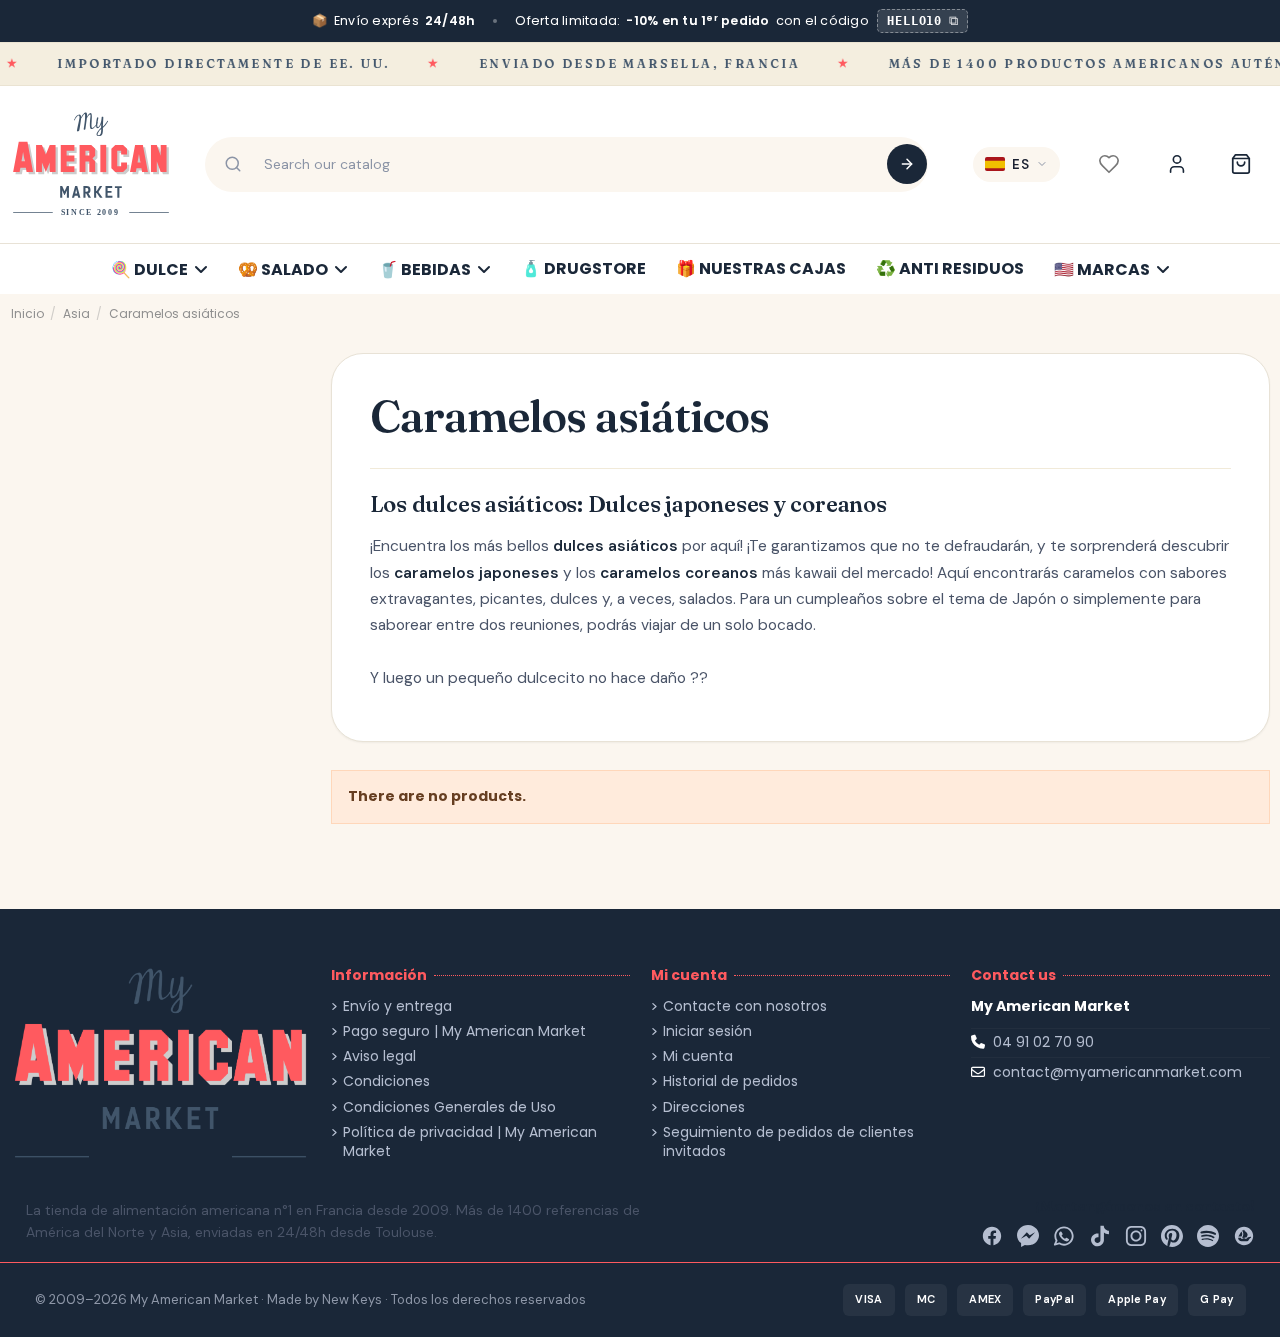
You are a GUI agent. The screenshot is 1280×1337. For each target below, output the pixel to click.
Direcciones (704, 1107)
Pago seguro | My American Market (464, 1031)
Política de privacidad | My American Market (470, 1142)
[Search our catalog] (907, 164)
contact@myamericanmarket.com (1117, 1072)
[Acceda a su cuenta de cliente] (1177, 164)
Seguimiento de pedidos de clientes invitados (788, 1142)
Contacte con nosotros (745, 1006)
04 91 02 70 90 (1043, 1042)
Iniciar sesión (707, 1031)
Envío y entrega (397, 1006)
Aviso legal (379, 1056)
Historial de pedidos (730, 1081)
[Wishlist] (1109, 164)
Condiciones (386, 1081)
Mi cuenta (698, 1056)
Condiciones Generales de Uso (449, 1107)
